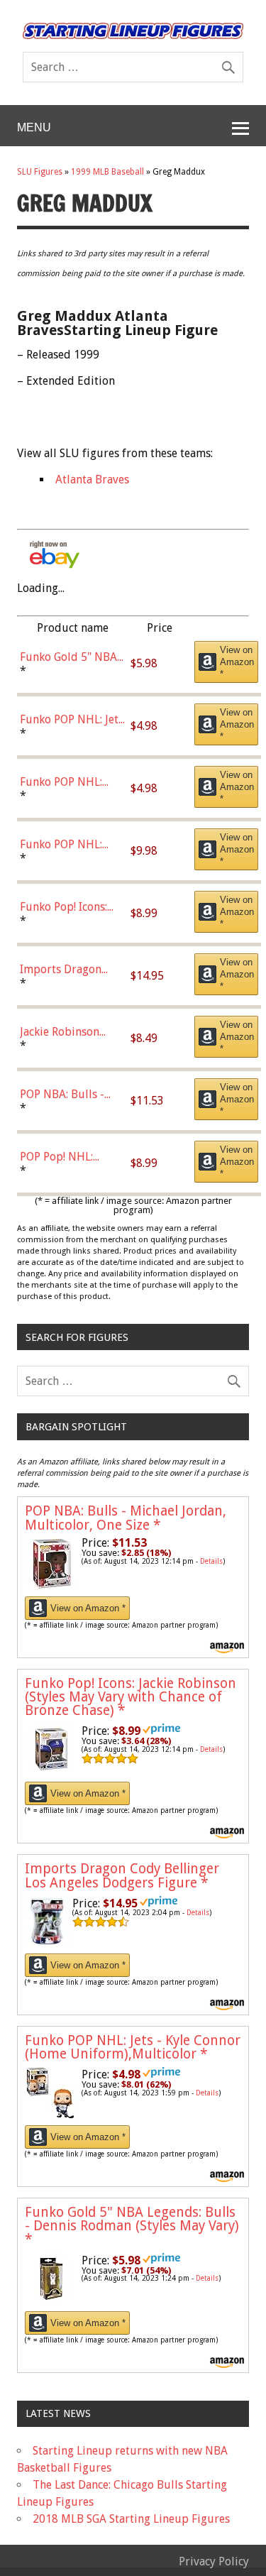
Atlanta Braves (92, 479)
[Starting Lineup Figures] (133, 31)
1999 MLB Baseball (107, 172)
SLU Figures (40, 172)
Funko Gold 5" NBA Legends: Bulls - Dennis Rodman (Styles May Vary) (132, 2226)
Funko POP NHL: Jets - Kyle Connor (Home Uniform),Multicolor (133, 2047)
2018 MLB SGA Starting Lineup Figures (131, 2519)
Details (211, 1561)
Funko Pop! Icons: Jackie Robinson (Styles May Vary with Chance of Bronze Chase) (131, 1697)
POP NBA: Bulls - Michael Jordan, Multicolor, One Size (126, 1518)
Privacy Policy (214, 2561)
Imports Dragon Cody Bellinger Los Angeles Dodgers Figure (122, 1875)
